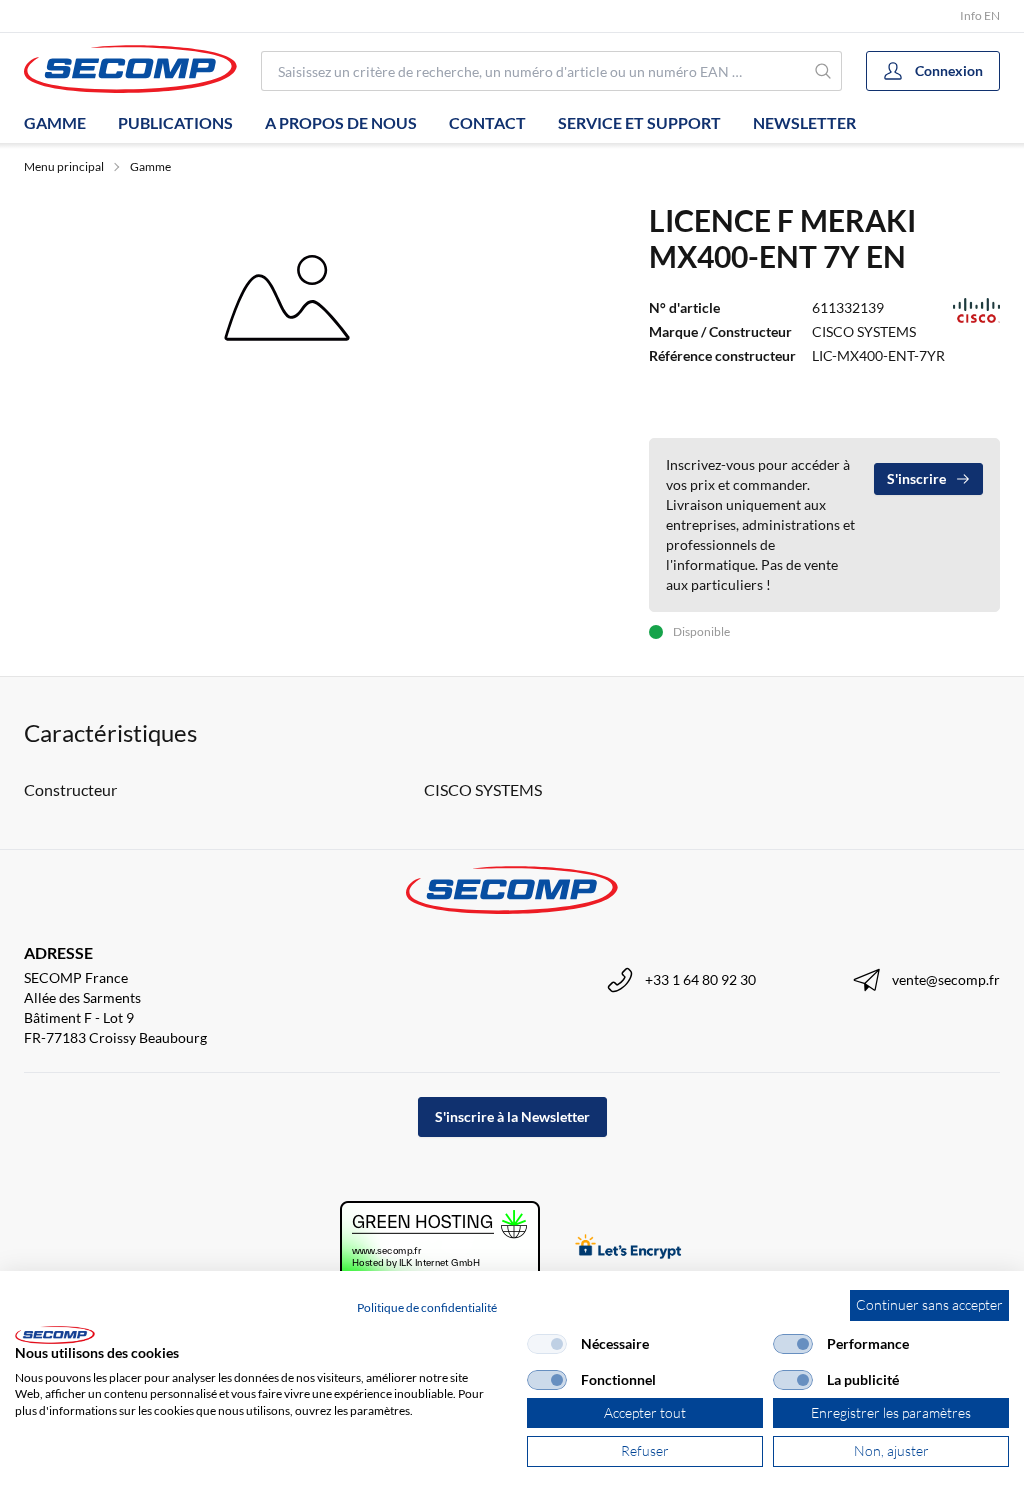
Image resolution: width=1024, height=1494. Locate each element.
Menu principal (64, 166)
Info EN (980, 15)
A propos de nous (341, 122)
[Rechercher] (823, 71)
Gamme (55, 122)
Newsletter (804, 122)
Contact (487, 122)
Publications (175, 122)
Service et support (639, 122)
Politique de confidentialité (427, 1307)
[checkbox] (547, 1344)
